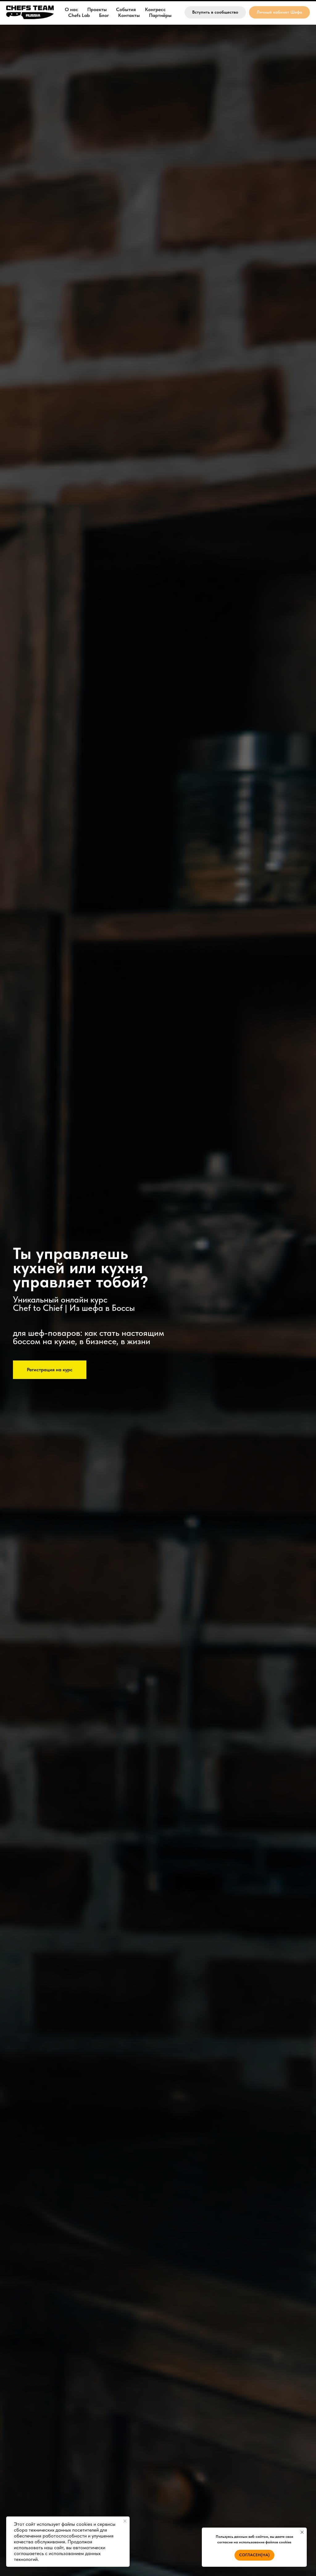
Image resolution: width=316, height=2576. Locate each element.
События (126, 9)
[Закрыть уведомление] (125, 2521)
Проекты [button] (97, 9)
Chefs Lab (79, 15)
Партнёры (160, 15)
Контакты (129, 15)
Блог (104, 15)
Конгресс (155, 9)
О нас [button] (71, 9)
